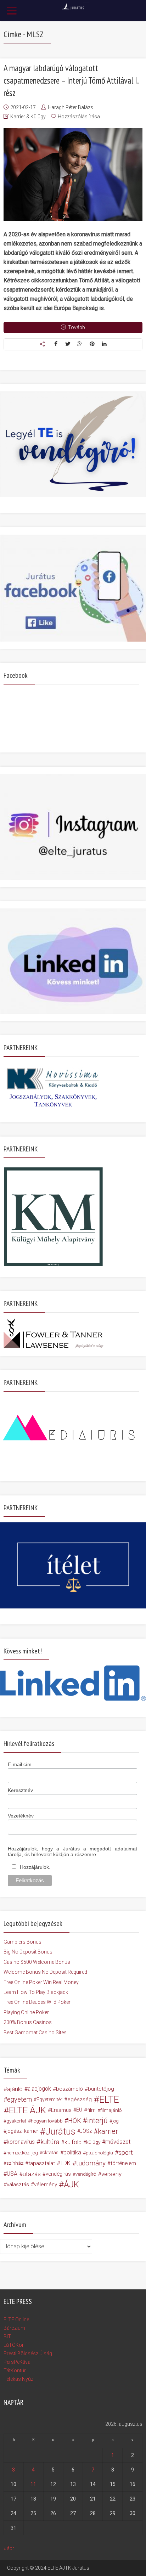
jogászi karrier (22, 2131)
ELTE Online (16, 2319)
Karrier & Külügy (28, 117)
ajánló (15, 2089)
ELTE (109, 2099)
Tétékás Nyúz (18, 2379)
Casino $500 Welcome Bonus (37, 1962)
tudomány (91, 2163)
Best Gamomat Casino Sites (35, 2033)
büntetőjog (101, 2089)
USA (12, 2174)
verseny (111, 2174)
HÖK (74, 2121)
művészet (118, 2142)
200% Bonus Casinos (28, 2022)
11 (33, 2484)
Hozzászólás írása (79, 117)
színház (15, 2163)
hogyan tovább (47, 2121)
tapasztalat (42, 2163)
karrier (108, 2131)
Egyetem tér (49, 2099)
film (91, 2110)
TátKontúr (15, 2371)
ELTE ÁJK (27, 2110)
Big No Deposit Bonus (28, 1952)
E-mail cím (20, 1764)
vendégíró (86, 2174)
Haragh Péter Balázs (71, 107)
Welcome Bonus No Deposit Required (45, 1972)
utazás (32, 2174)
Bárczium (14, 2328)
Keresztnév (20, 1790)
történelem (123, 2163)
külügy (93, 2142)
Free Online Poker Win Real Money (41, 1982)
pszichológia (99, 2153)
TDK (65, 2163)
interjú (97, 2121)
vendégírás (58, 2174)
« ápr (9, 2548)
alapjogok (39, 2089)
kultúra (50, 2142)
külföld (73, 2142)
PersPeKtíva (17, 2362)
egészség (80, 2099)
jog (116, 2121)
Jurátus (60, 2131)
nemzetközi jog (22, 2153)
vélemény (46, 2185)
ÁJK (71, 2185)
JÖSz (86, 2131)
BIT (7, 2337)
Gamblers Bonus (23, 1942)
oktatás (50, 2152)
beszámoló (69, 2089)
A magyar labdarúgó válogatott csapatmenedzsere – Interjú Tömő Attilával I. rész (71, 80)
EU (79, 2110)
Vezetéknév (21, 1816)
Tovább (77, 327)
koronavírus (21, 2142)
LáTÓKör (14, 2345)
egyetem (19, 2099)
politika (72, 2152)
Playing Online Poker (26, 2012)
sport (126, 2153)
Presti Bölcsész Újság (28, 2354)
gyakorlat (16, 2121)
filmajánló (111, 2110)
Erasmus (61, 2110)
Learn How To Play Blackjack (36, 1992)
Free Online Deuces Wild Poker (37, 2002)
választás (18, 2185)
